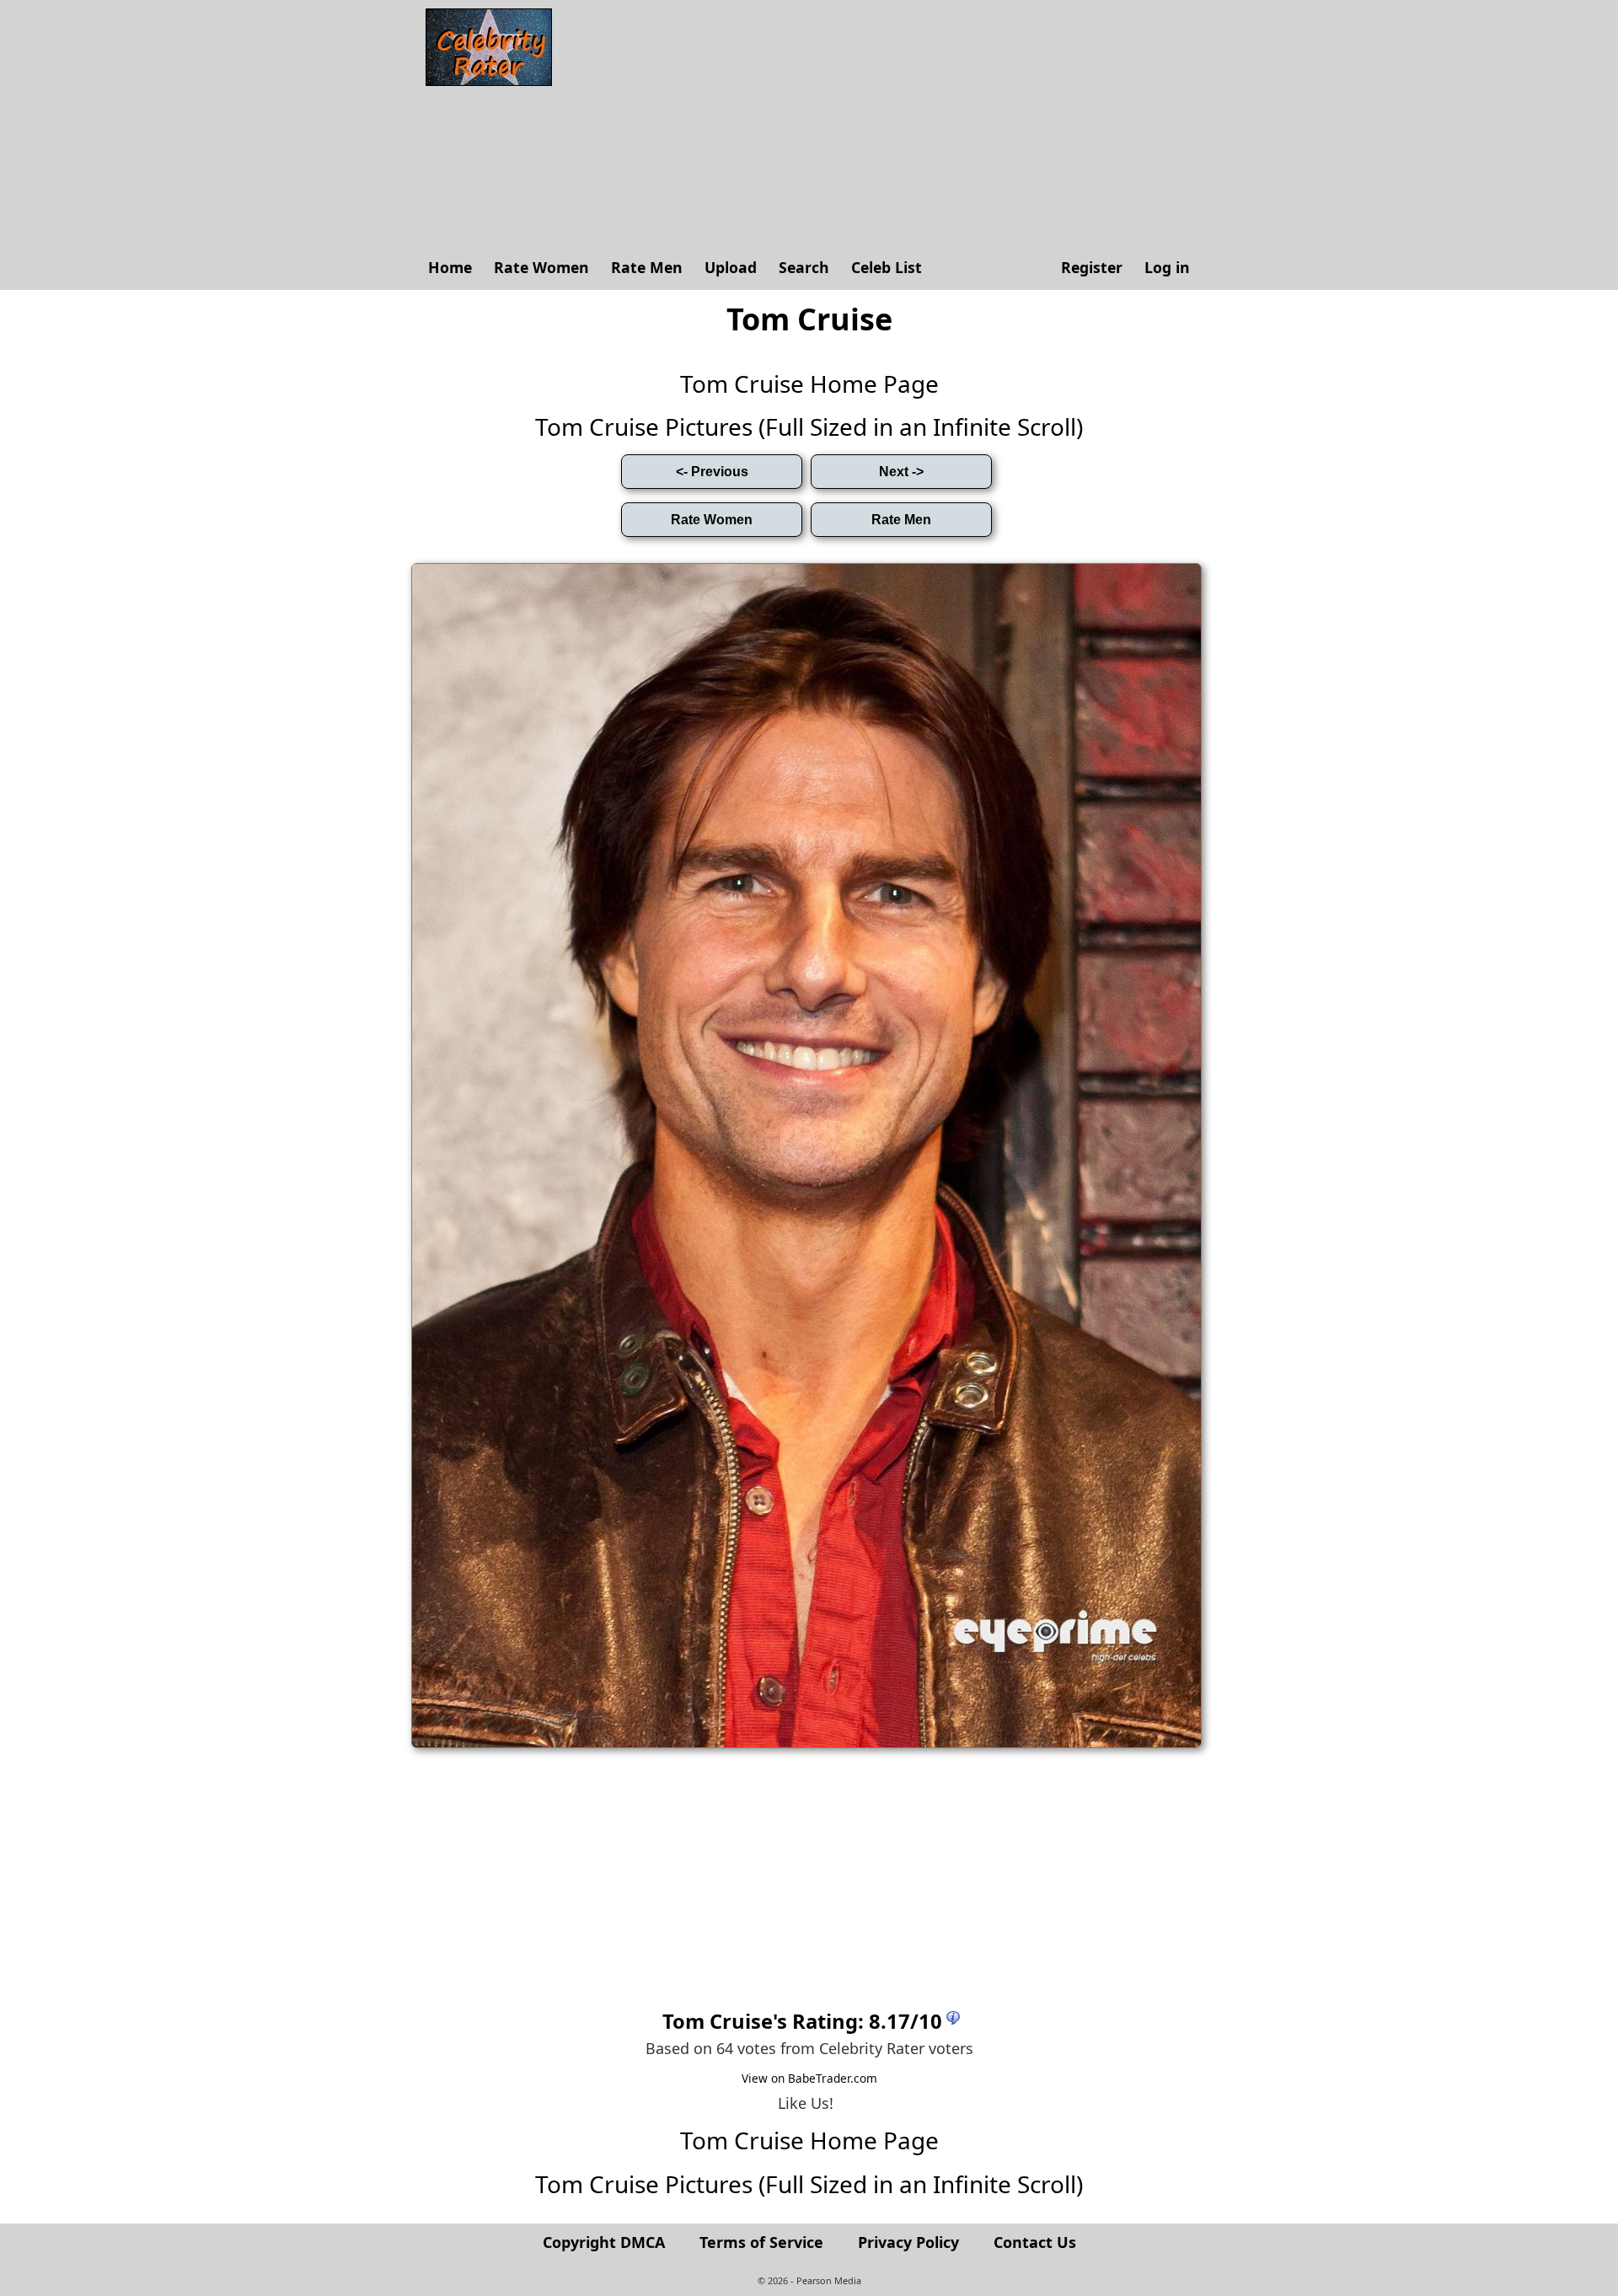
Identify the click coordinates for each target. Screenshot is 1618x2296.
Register (1092, 267)
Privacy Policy (908, 2242)
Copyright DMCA (604, 2242)
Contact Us (1035, 2242)
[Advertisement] (881, 126)
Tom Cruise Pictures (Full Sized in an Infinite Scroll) (809, 426)
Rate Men (647, 267)
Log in (1167, 267)
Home (450, 267)
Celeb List (887, 267)
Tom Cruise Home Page (809, 384)
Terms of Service (761, 2242)
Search (804, 267)
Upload (731, 267)
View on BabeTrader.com (809, 2078)
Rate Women (541, 267)
